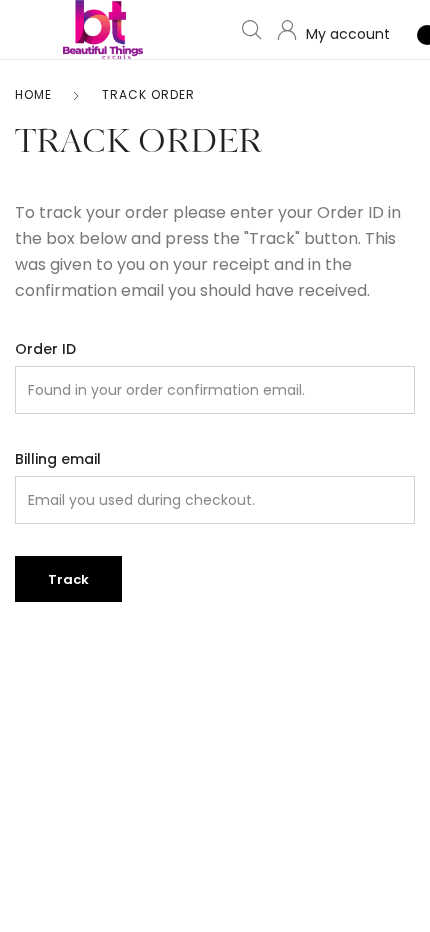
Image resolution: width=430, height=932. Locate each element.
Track (68, 579)
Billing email (58, 459)
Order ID (45, 349)
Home (33, 94)
